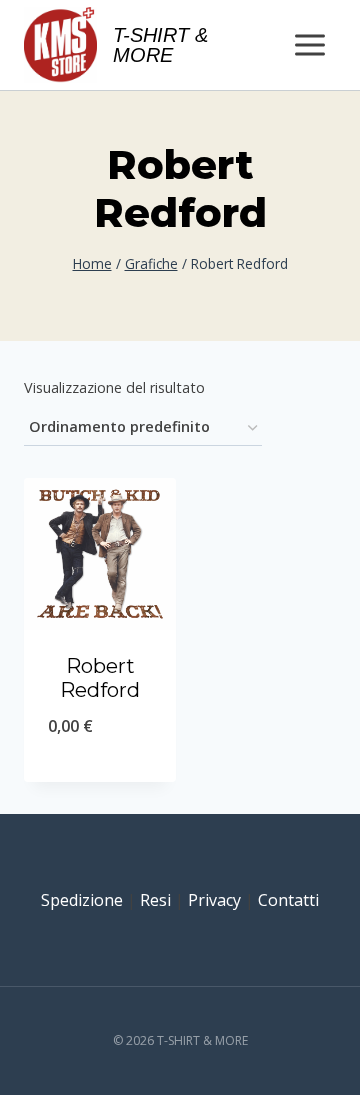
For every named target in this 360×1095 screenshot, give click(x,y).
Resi (155, 900)
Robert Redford (100, 678)
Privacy (214, 900)
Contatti (288, 900)
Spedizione (82, 900)
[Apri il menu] (309, 44)
